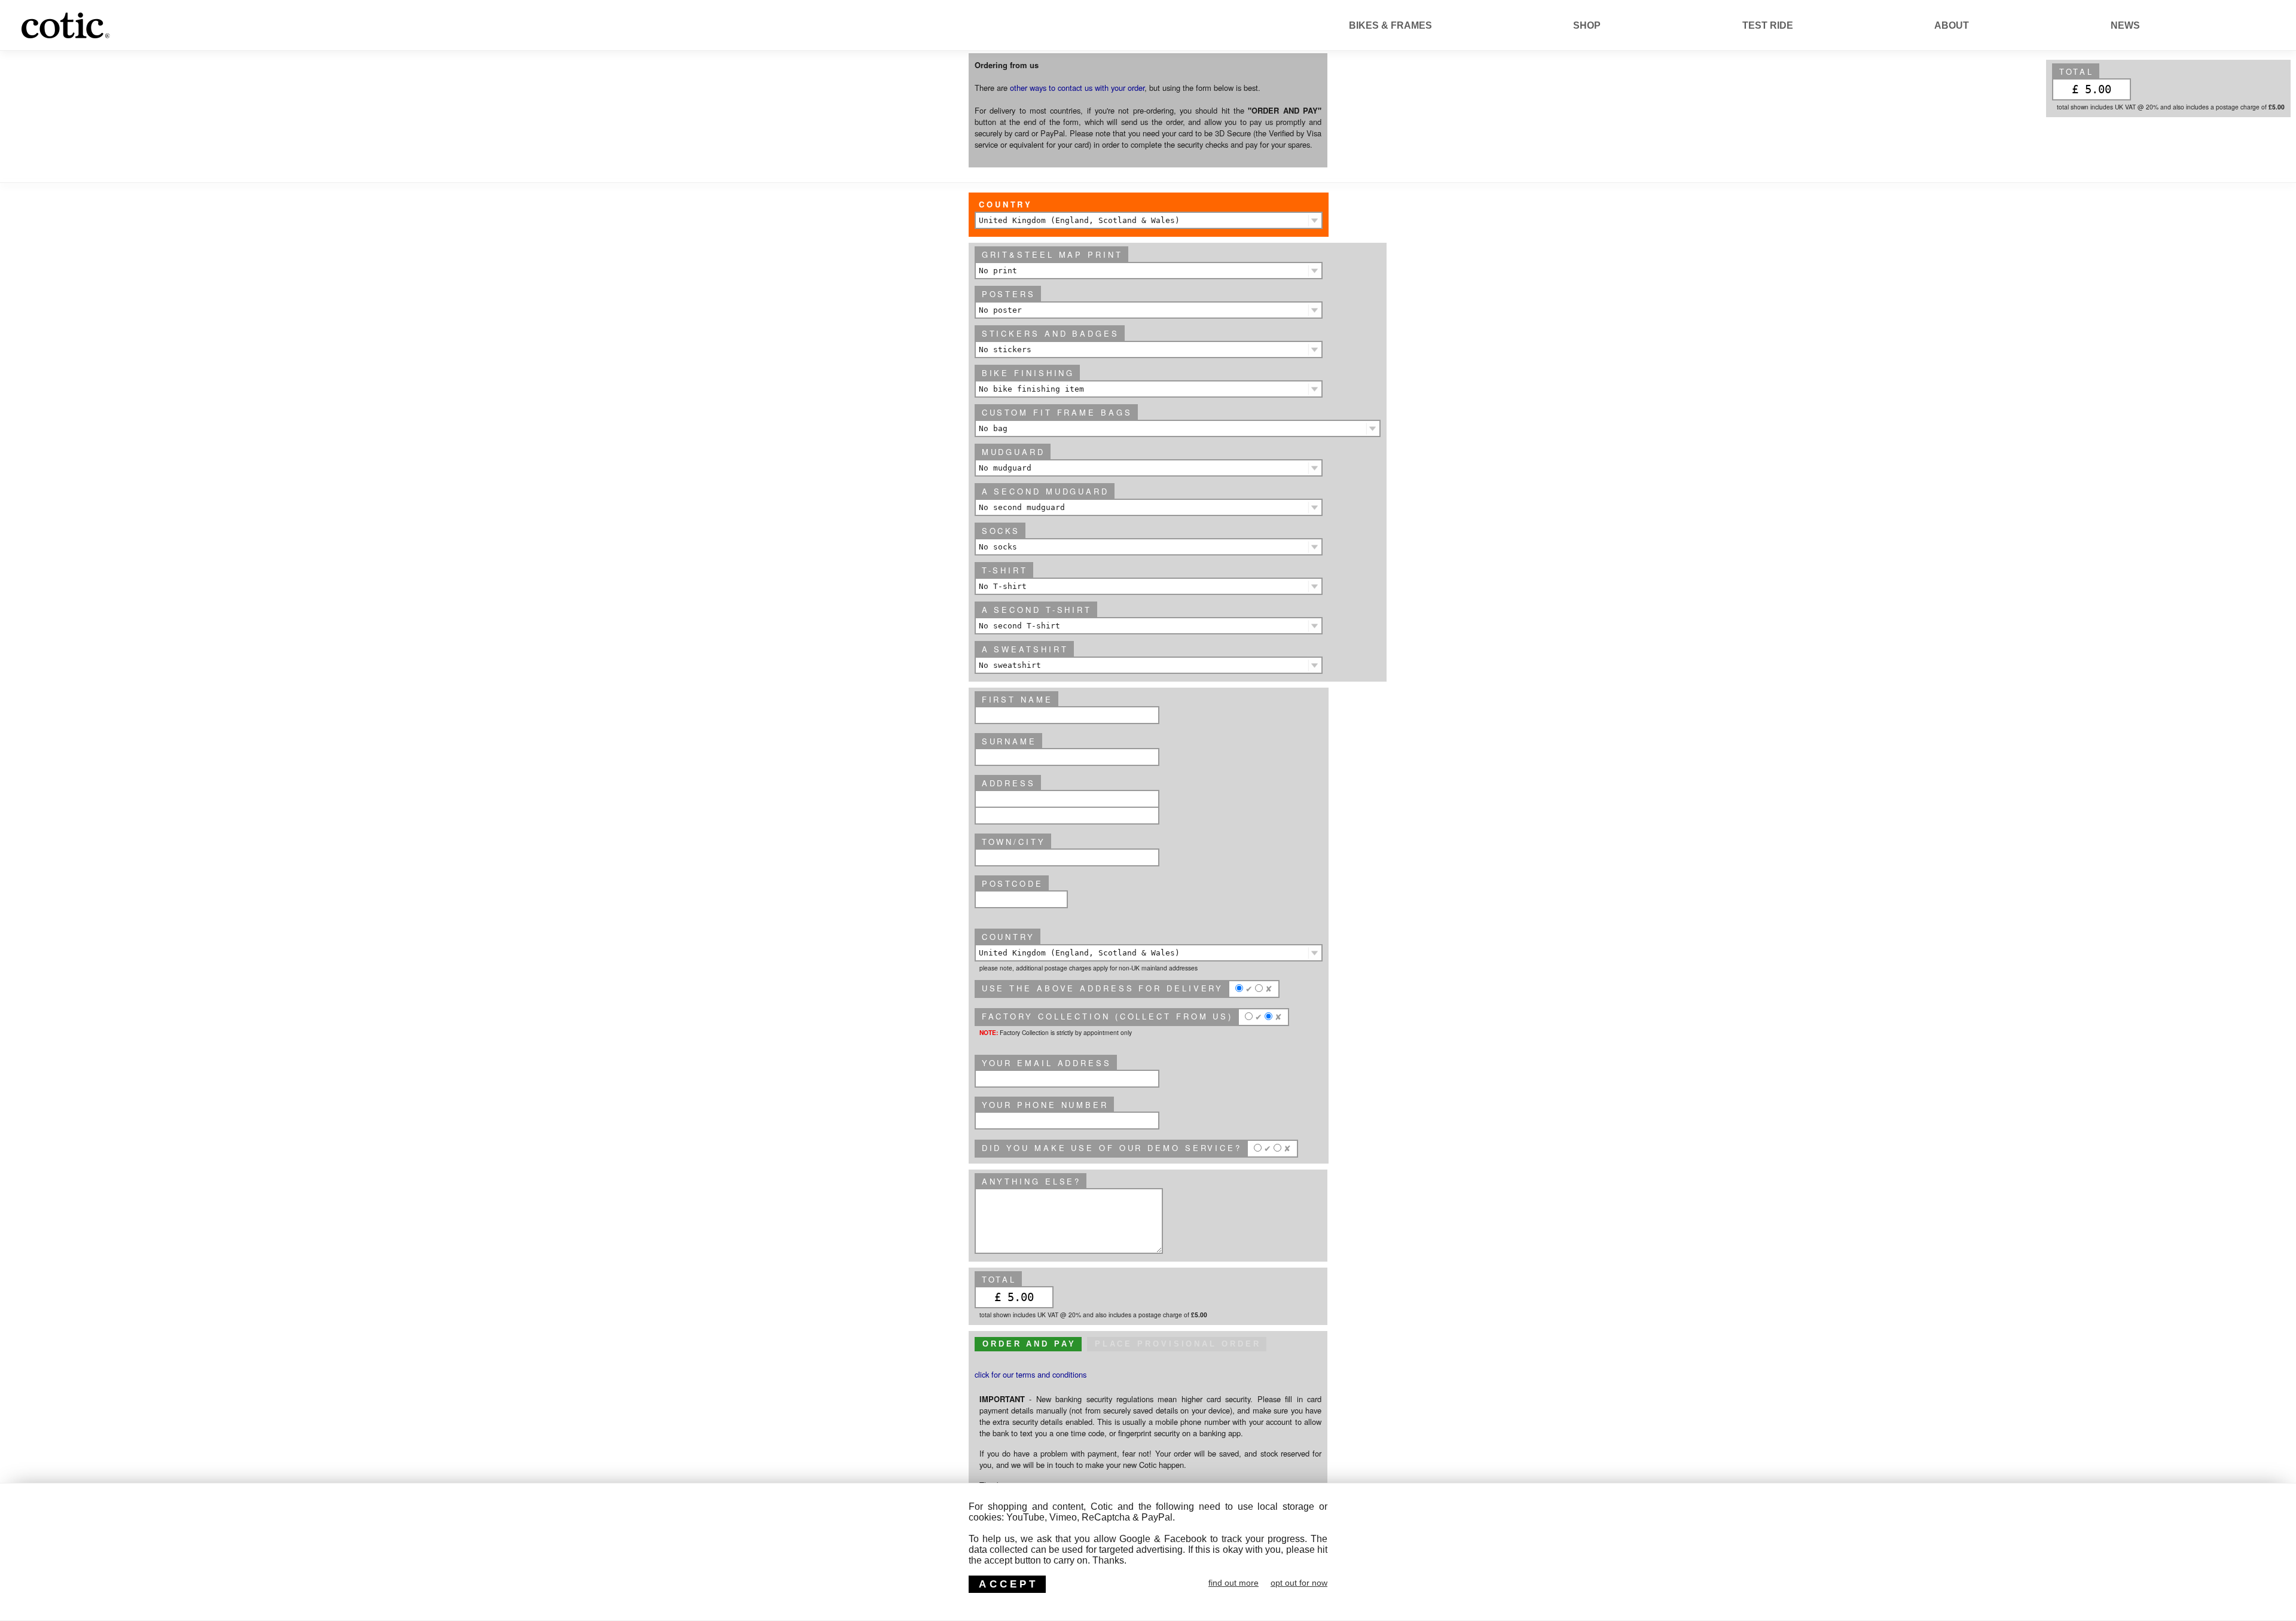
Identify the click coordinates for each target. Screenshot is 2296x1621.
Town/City (1014, 842)
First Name (1017, 699)
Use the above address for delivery (1103, 988)
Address (1009, 783)
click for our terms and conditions (1031, 1374)
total (2077, 71)
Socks (1001, 531)
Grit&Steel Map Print (1052, 254)
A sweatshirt (1025, 649)
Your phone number (1045, 1105)
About (1952, 25)
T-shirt (1005, 570)
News (2125, 25)
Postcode (1013, 883)
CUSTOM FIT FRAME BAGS (1057, 412)
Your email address (1047, 1063)
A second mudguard (1045, 491)
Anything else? (1032, 1181)
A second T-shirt (1037, 610)
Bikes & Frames (1390, 25)
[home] (134, 39)
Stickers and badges (1051, 333)
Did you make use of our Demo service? (1112, 1148)
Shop (1587, 25)
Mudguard (1013, 452)
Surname (1009, 741)
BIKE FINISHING (1028, 373)
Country (1006, 204)
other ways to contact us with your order (1077, 88)
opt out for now (1299, 1583)
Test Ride (1768, 25)
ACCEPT (1008, 1584)
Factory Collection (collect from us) (1107, 1016)
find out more (1234, 1583)
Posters (1009, 294)
